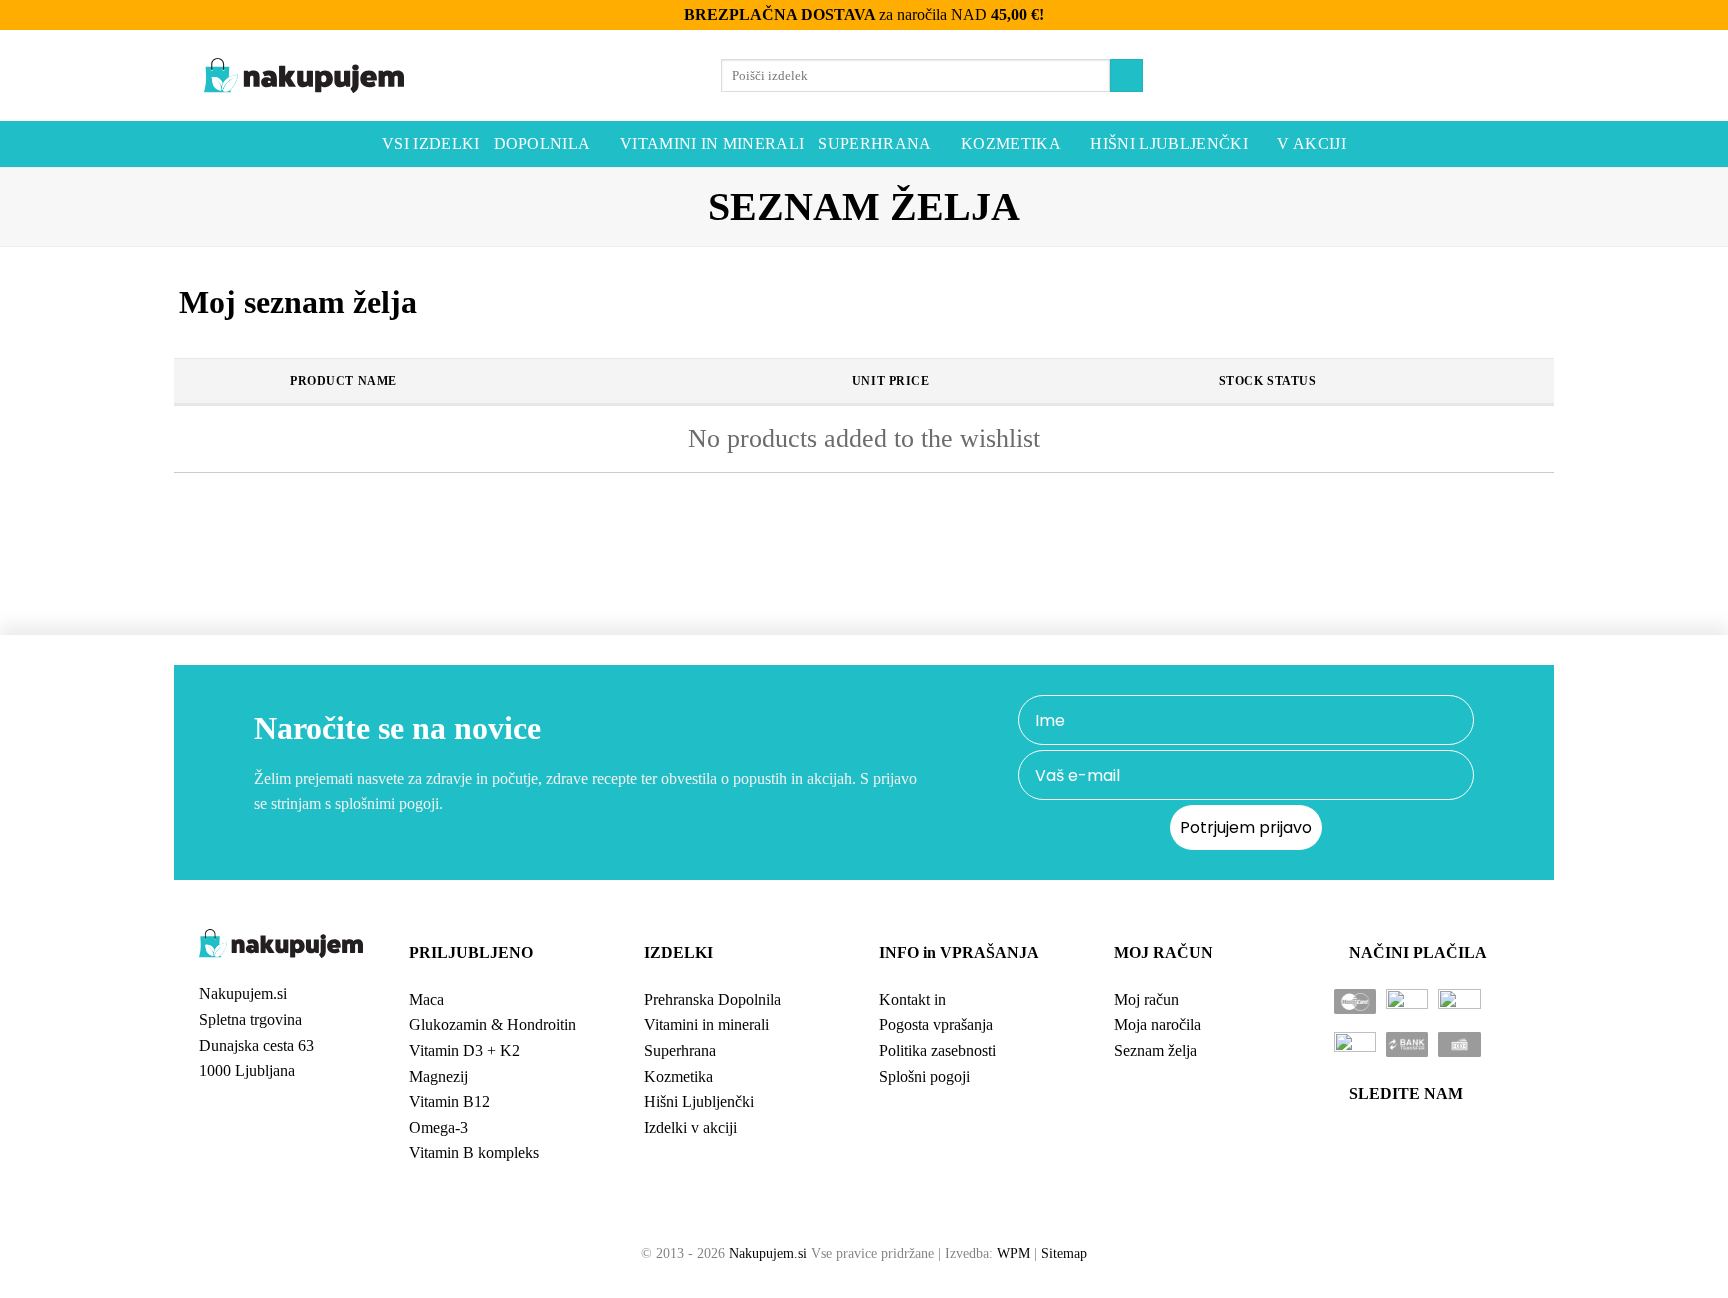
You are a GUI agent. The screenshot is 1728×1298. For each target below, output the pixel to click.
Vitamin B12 (449, 1101)
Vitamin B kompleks (474, 1152)
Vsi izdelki (431, 143)
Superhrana (874, 143)
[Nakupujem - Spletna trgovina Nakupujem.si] (304, 76)
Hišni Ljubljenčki (1168, 143)
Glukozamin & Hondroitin (492, 1024)
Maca (426, 999)
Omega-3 (438, 1127)
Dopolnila (542, 143)
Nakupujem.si (768, 1253)
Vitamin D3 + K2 (464, 1050)
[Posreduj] (1126, 75)
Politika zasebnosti (937, 1050)
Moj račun (1146, 999)
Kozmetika (1011, 143)
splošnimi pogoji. (389, 803)
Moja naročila (1157, 1024)
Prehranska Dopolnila (712, 999)
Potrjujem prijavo (1246, 827)
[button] (1470, 76)
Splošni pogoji (924, 1076)
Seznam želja (1155, 1050)
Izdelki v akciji (690, 1127)
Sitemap (1064, 1253)
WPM (1013, 1253)
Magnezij (438, 1076)
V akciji (1311, 143)
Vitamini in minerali (712, 143)
